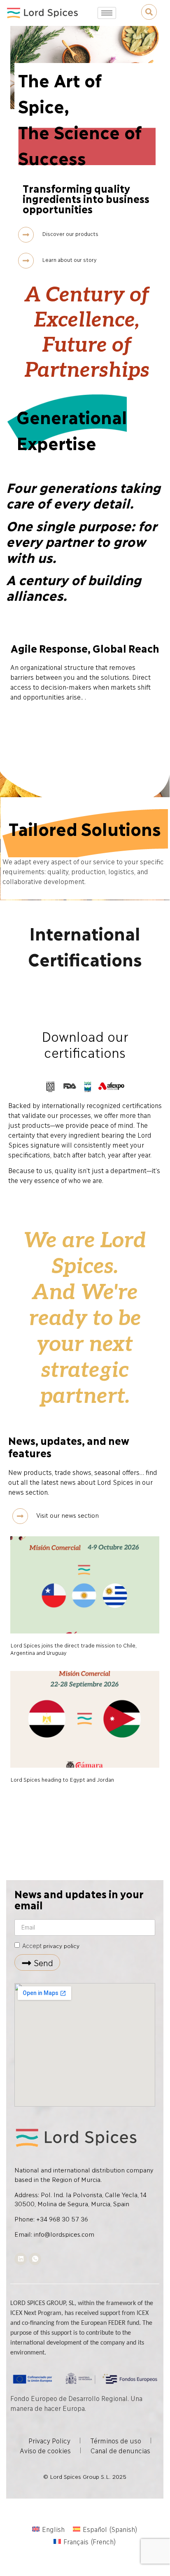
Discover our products (70, 233)
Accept (51, 1946)
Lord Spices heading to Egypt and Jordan (62, 1779)
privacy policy (61, 1945)
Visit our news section (68, 1515)
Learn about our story (69, 259)
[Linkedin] (21, 2259)
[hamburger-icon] (107, 13)
